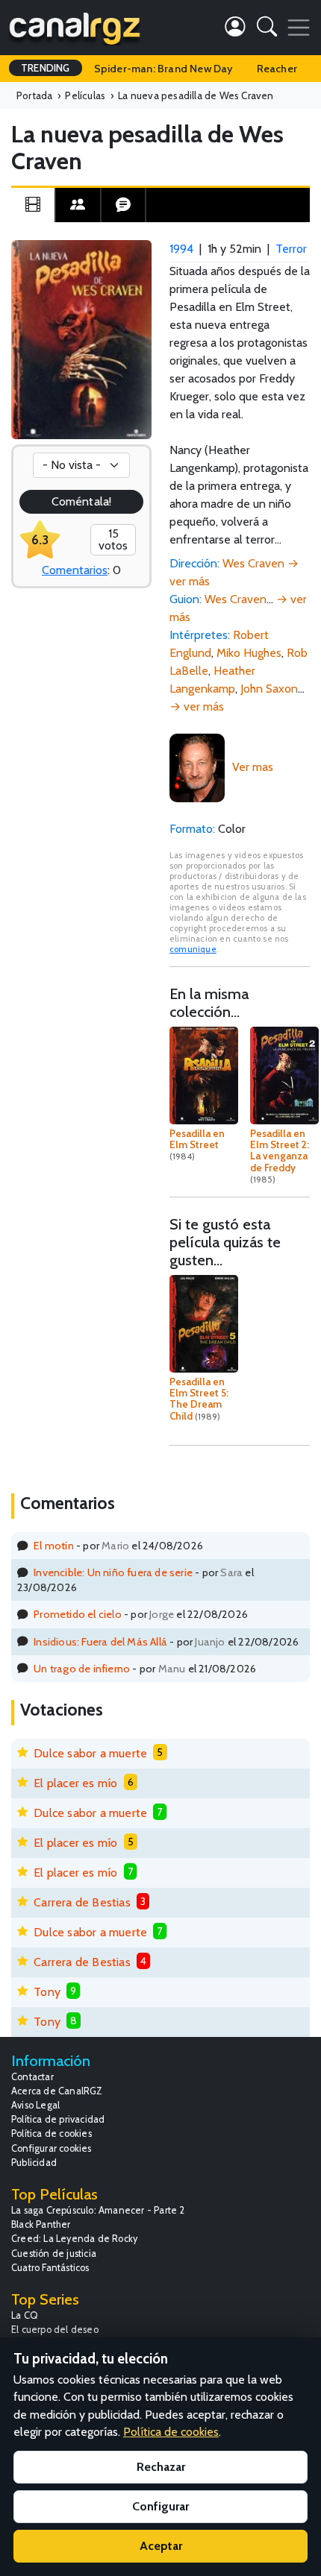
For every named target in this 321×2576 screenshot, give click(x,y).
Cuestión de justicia (54, 2254)
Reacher (277, 69)
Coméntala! (81, 501)
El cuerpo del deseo (55, 2330)
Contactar (32, 2077)
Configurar (160, 2506)
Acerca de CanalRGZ (57, 2091)
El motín (54, 1546)
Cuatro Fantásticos (50, 2268)
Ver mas (253, 767)
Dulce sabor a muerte (90, 1753)
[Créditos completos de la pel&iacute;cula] (78, 205)
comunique (193, 949)
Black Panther (41, 2224)
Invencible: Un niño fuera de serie (113, 1572)
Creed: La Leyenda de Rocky (74, 2239)
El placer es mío (75, 1783)
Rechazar (161, 2467)
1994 (181, 249)
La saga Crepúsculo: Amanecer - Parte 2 (98, 2210)
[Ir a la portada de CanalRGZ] (75, 28)
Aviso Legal (35, 2105)
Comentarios (75, 570)
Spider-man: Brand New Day (163, 69)
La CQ (25, 2315)
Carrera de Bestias (82, 1902)
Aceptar (161, 2546)
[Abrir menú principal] (299, 28)
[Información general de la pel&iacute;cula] (33, 205)
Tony (47, 1992)
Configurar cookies (52, 2148)
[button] (267, 29)
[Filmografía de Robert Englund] (197, 767)
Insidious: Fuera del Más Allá (100, 1642)
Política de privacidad (58, 2119)
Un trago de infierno (82, 1669)
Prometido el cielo (78, 1614)
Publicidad (34, 2163)
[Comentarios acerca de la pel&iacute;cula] (123, 205)
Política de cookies (52, 2133)
